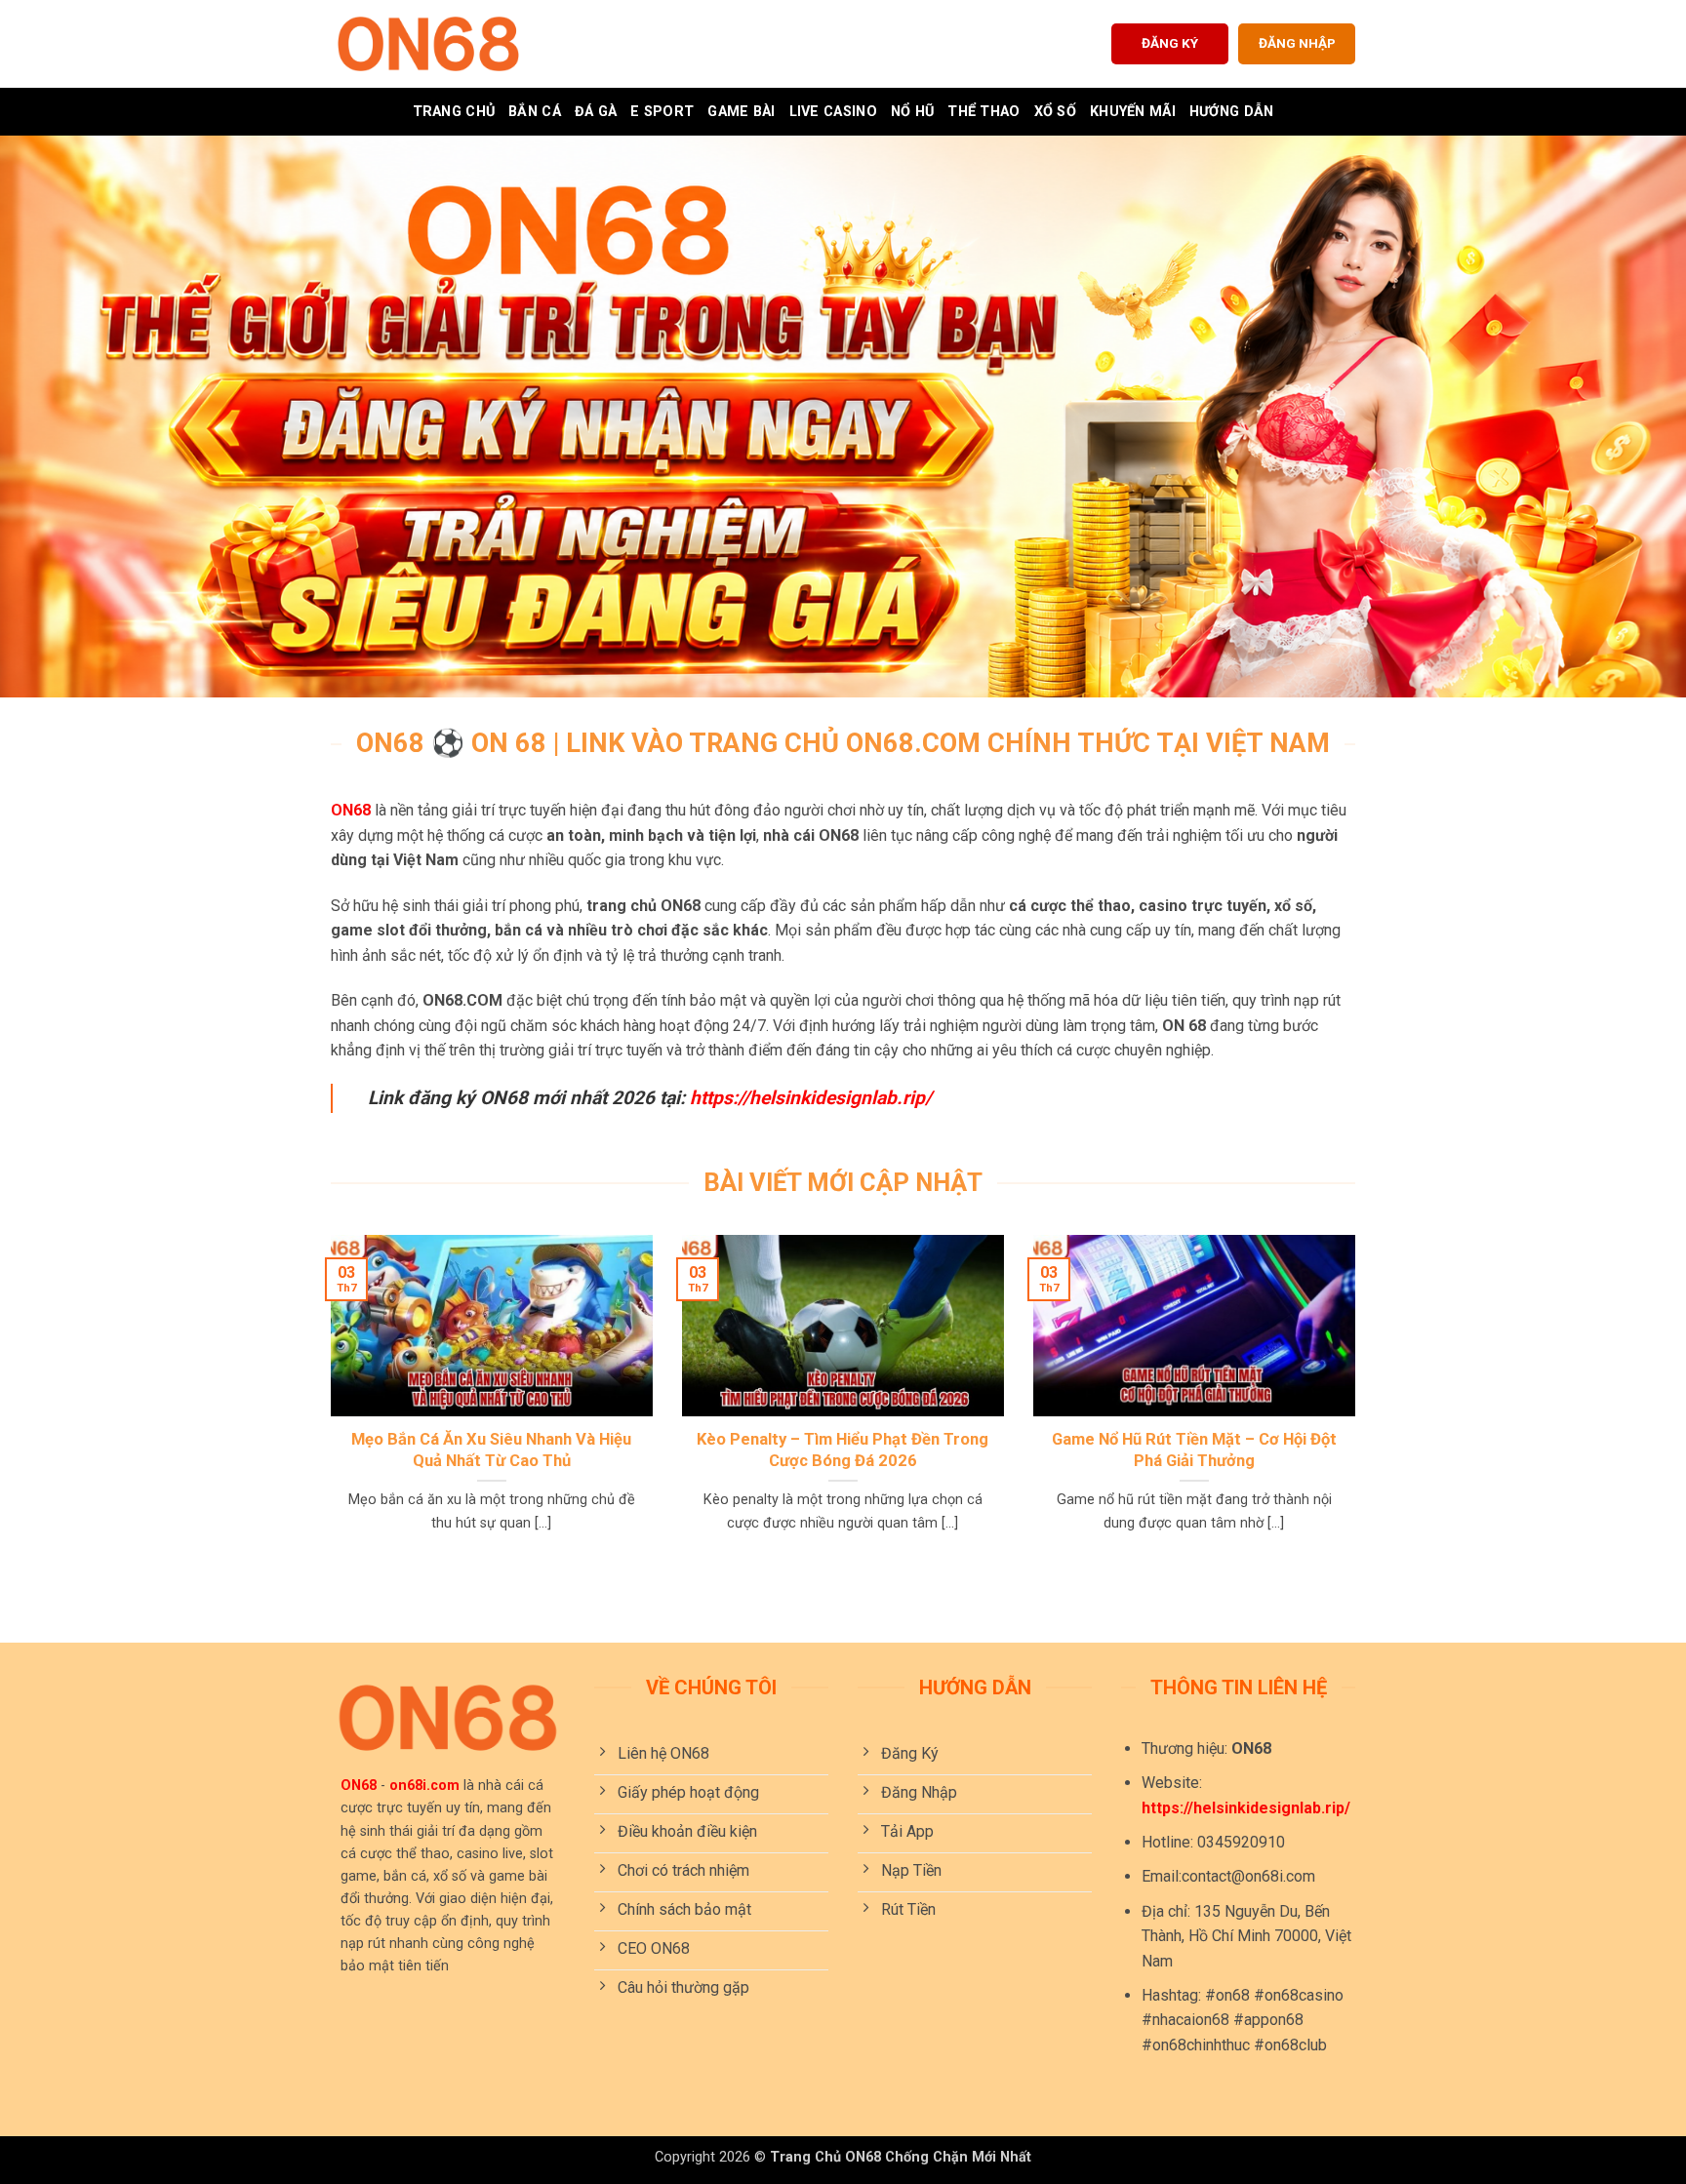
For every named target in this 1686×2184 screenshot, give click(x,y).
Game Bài (741, 112)
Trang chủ (454, 112)
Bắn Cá (535, 112)
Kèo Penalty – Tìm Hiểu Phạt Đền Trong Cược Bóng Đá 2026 (843, 1450)
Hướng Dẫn (1232, 112)
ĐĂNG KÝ (1170, 43)
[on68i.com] (428, 44)
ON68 (351, 810)
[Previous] (327, 1408)
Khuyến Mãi (1133, 112)
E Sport (662, 112)
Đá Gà (596, 112)
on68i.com (424, 1786)
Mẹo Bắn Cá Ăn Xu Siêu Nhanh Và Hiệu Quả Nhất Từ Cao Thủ (491, 1450)
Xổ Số (1055, 112)
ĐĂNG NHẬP (1297, 43)
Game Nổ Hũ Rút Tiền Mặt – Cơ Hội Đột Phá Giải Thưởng (1194, 1450)
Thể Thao (983, 112)
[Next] (1359, 1408)
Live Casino (833, 112)
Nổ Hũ (912, 112)
